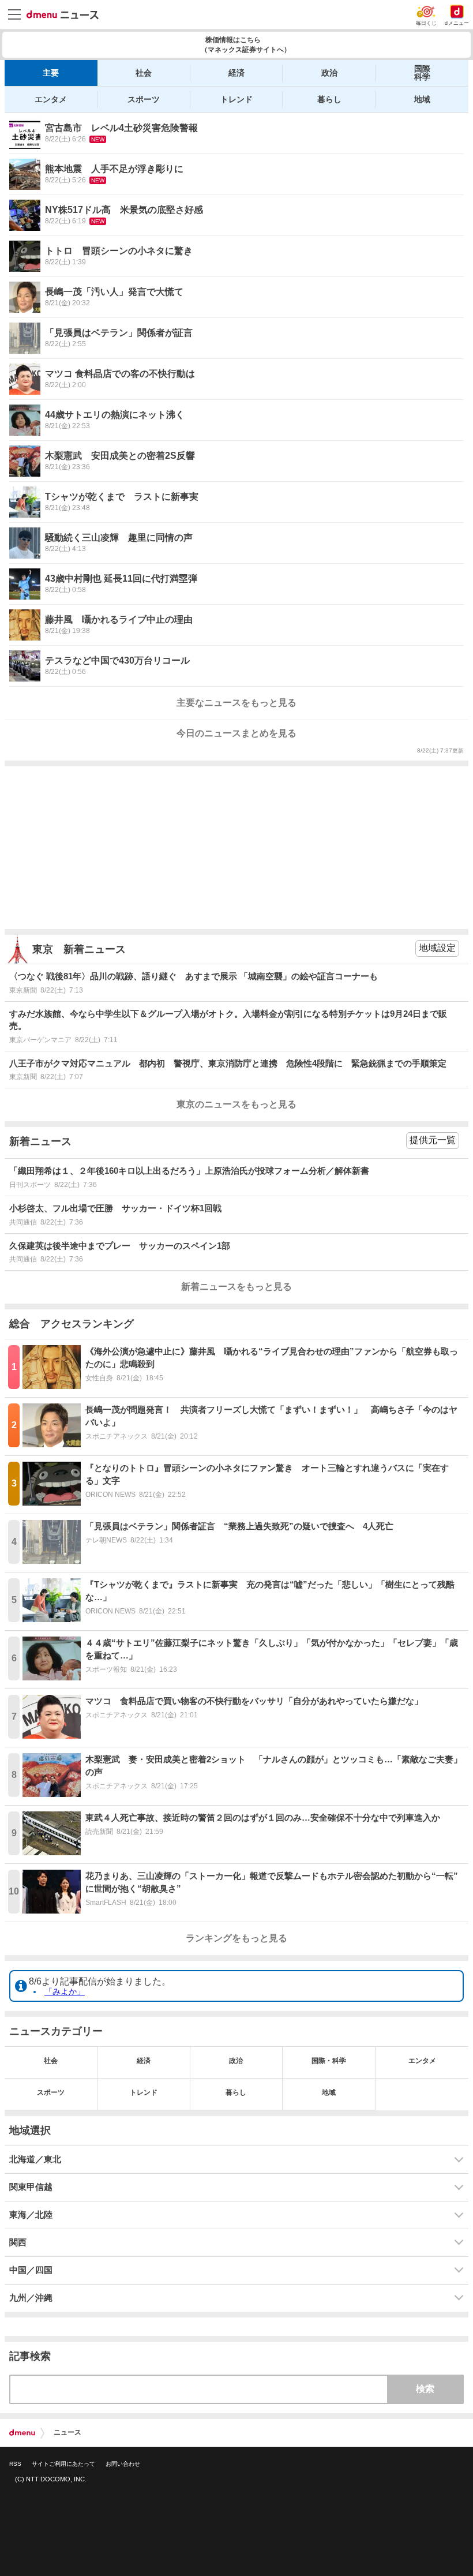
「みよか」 (65, 1991)
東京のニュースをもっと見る (236, 1104)
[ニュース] (63, 15)
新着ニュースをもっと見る (236, 1287)
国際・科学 (329, 2061)
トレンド (236, 99)
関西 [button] (18, 2242)
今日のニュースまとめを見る (236, 733)
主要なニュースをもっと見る (236, 703)
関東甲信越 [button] (31, 2187)
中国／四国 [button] (31, 2270)
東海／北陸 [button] (31, 2215)
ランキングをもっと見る (236, 1938)
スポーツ (144, 99)
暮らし (329, 99)
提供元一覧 (433, 1140)
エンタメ (51, 99)
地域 (422, 99)
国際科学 (422, 73)
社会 (144, 73)
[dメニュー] (22, 2433)
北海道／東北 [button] (35, 2159)
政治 (329, 73)
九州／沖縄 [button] (31, 2298)
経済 (236, 73)
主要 (51, 73)
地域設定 (437, 948)
